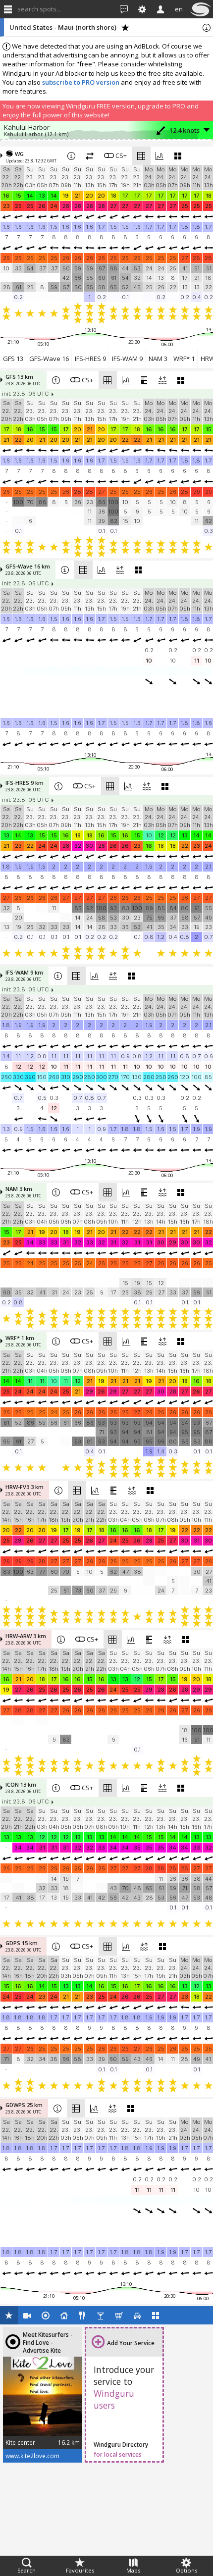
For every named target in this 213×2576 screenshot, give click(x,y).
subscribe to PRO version (81, 82)
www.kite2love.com (32, 2456)
